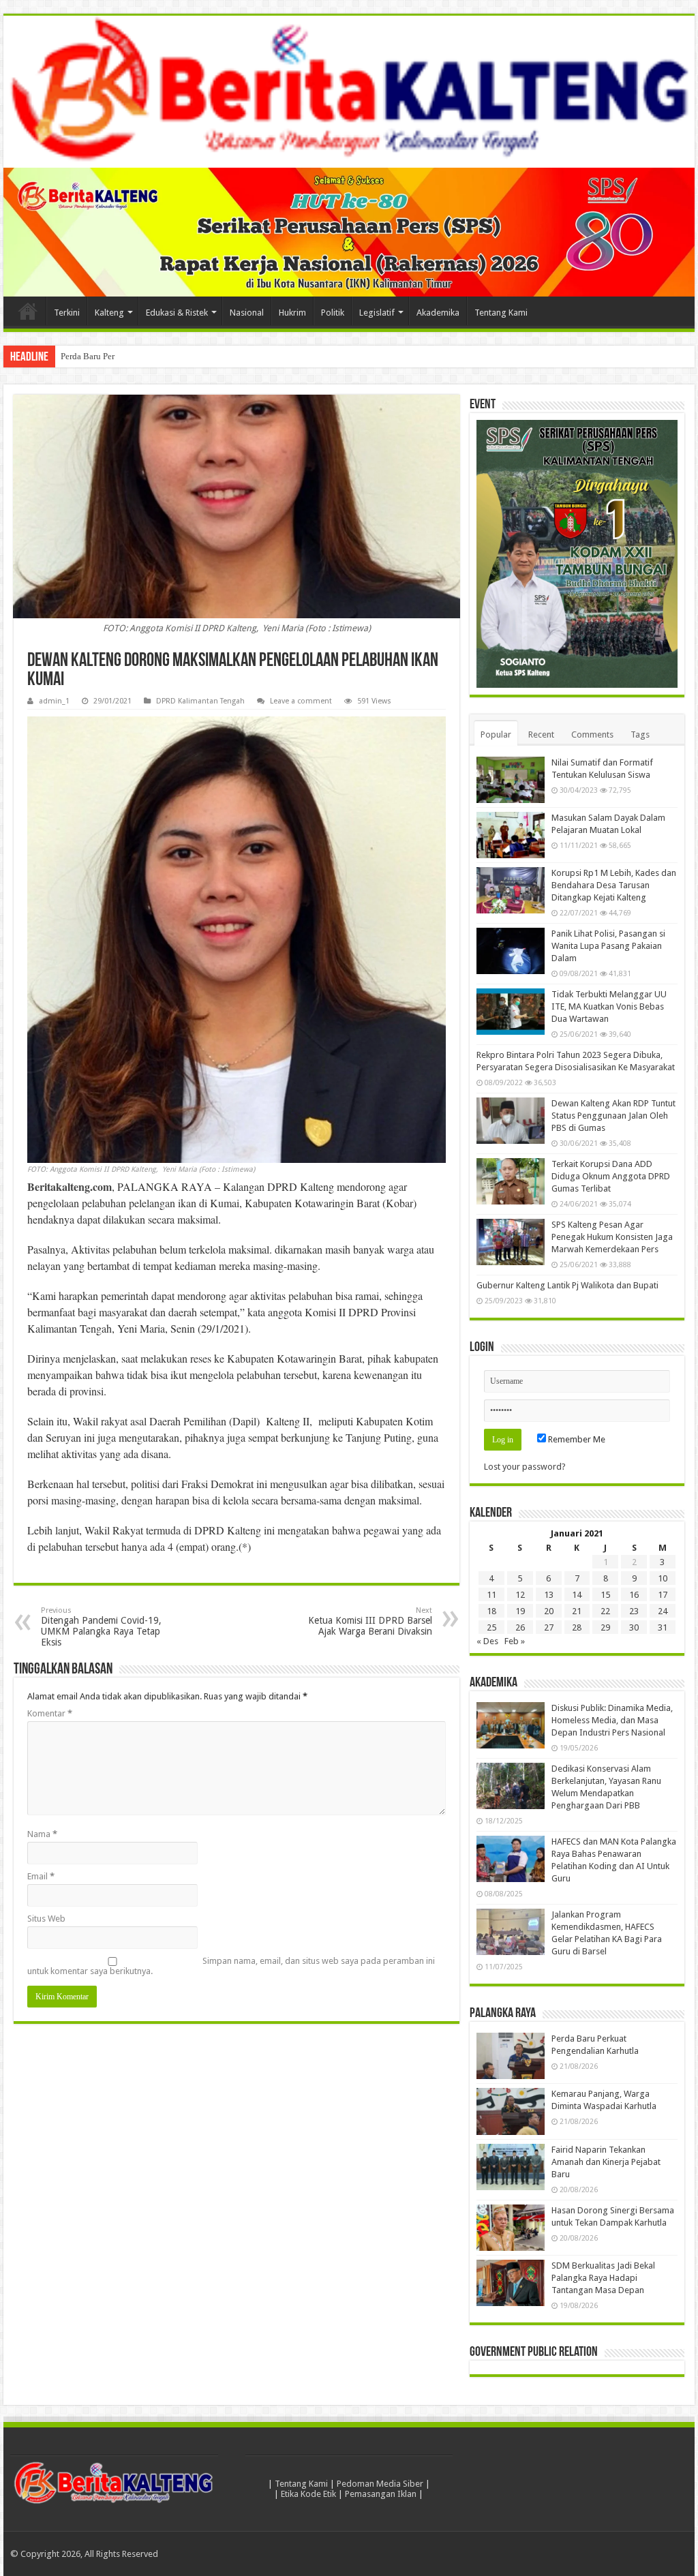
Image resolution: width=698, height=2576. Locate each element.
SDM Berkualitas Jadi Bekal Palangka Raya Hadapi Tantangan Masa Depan (603, 2278)
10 (663, 1578)
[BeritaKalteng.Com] (349, 92)
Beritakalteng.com (70, 1186)
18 (491, 1611)
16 (634, 1595)
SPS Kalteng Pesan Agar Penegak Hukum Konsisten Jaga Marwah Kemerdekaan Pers (612, 1237)
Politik (333, 313)
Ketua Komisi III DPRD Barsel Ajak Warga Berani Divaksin (370, 1621)
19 (520, 1611)
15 (605, 1595)
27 (549, 1627)
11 (491, 1595)
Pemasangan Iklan (381, 2494)
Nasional (247, 313)
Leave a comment (301, 701)
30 (634, 1627)
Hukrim (292, 313)
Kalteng (109, 313)
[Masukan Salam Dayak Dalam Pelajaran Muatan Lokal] (511, 835)
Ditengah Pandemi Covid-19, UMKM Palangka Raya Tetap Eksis (101, 1627)
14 (577, 1595)
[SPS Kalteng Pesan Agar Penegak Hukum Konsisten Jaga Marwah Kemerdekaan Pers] (511, 1242)
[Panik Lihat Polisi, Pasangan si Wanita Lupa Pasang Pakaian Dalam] (511, 951)
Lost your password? (525, 1467)
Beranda (28, 311)
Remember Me (576, 1439)
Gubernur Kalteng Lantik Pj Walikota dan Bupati (567, 1285)
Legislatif (377, 313)
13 (549, 1595)
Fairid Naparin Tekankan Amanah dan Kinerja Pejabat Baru (606, 2162)
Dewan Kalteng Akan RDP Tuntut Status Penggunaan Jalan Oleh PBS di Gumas (613, 1116)
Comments (592, 734)
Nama (42, 1834)
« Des (487, 1641)
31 (663, 1627)
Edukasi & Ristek (177, 313)
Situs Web (46, 1919)
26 (520, 1627)
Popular (496, 734)
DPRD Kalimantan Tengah (200, 701)
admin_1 (54, 701)
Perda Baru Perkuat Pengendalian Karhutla (139, 356)
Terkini (67, 313)
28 (577, 1627)
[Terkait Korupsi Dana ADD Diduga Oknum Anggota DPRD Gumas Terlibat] (511, 1181)
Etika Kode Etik (308, 2494)
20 (549, 1611)
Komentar (50, 1713)
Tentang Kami (501, 313)
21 (577, 1611)
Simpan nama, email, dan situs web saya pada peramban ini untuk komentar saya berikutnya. (231, 1966)
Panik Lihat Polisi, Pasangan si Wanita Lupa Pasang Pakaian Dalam (608, 946)
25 (491, 1627)
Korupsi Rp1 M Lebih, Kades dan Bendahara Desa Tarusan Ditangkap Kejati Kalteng (614, 885)
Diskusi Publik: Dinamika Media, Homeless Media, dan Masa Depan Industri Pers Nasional (612, 1720)
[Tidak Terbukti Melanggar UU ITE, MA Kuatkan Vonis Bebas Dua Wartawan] (511, 1012)
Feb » (515, 1641)
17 (663, 1595)
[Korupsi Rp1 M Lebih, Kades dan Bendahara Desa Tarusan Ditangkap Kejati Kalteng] (511, 890)
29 (605, 1627)
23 (634, 1611)
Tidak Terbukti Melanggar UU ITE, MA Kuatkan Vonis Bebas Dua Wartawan (609, 1006)
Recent (541, 734)
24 (663, 1611)
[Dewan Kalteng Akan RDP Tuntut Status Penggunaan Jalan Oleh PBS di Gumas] (511, 1121)
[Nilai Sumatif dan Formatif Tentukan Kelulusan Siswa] (511, 780)
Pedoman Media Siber (380, 2484)
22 (605, 1611)
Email (41, 1876)
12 (520, 1595)
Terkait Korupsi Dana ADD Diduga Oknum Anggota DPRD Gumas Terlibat (611, 1176)
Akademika (438, 313)
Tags (640, 734)
